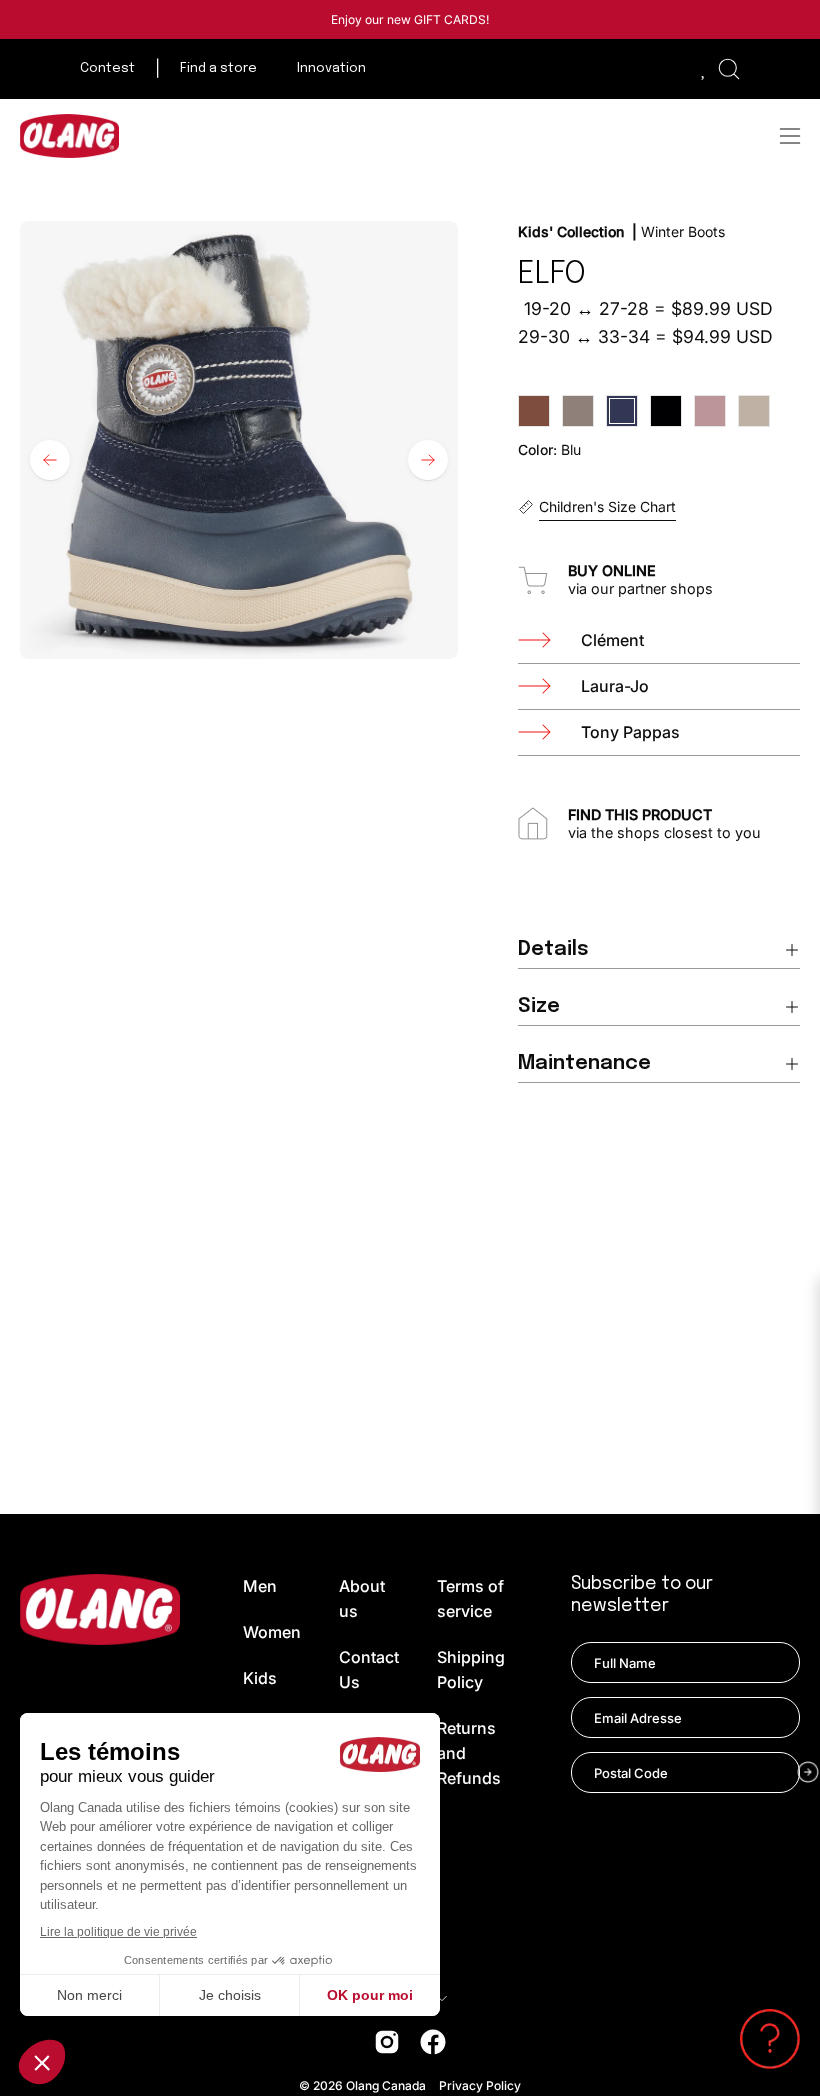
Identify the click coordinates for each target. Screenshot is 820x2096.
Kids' (537, 231)
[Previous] (50, 460)
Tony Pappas (630, 732)
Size (539, 1006)
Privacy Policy (480, 2085)
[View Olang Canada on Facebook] (433, 2042)
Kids (260, 1678)
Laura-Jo (615, 686)
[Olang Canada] (70, 136)
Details (553, 949)
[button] (729, 69)
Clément (612, 640)
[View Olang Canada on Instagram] (387, 2042)
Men (260, 1586)
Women (272, 1632)
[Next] (428, 460)
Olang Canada (387, 2085)
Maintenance (584, 1063)
